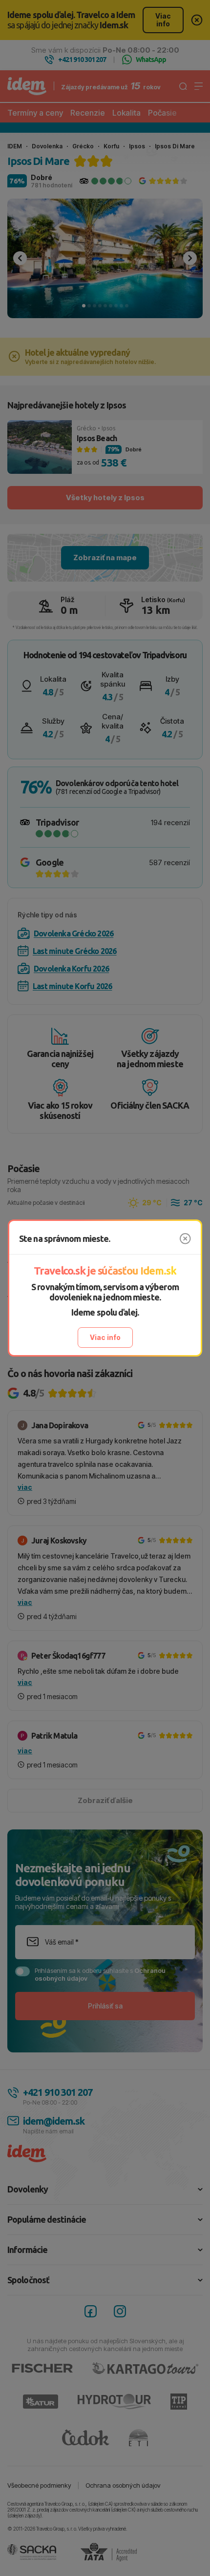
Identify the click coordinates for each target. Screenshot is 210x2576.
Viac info (105, 1337)
